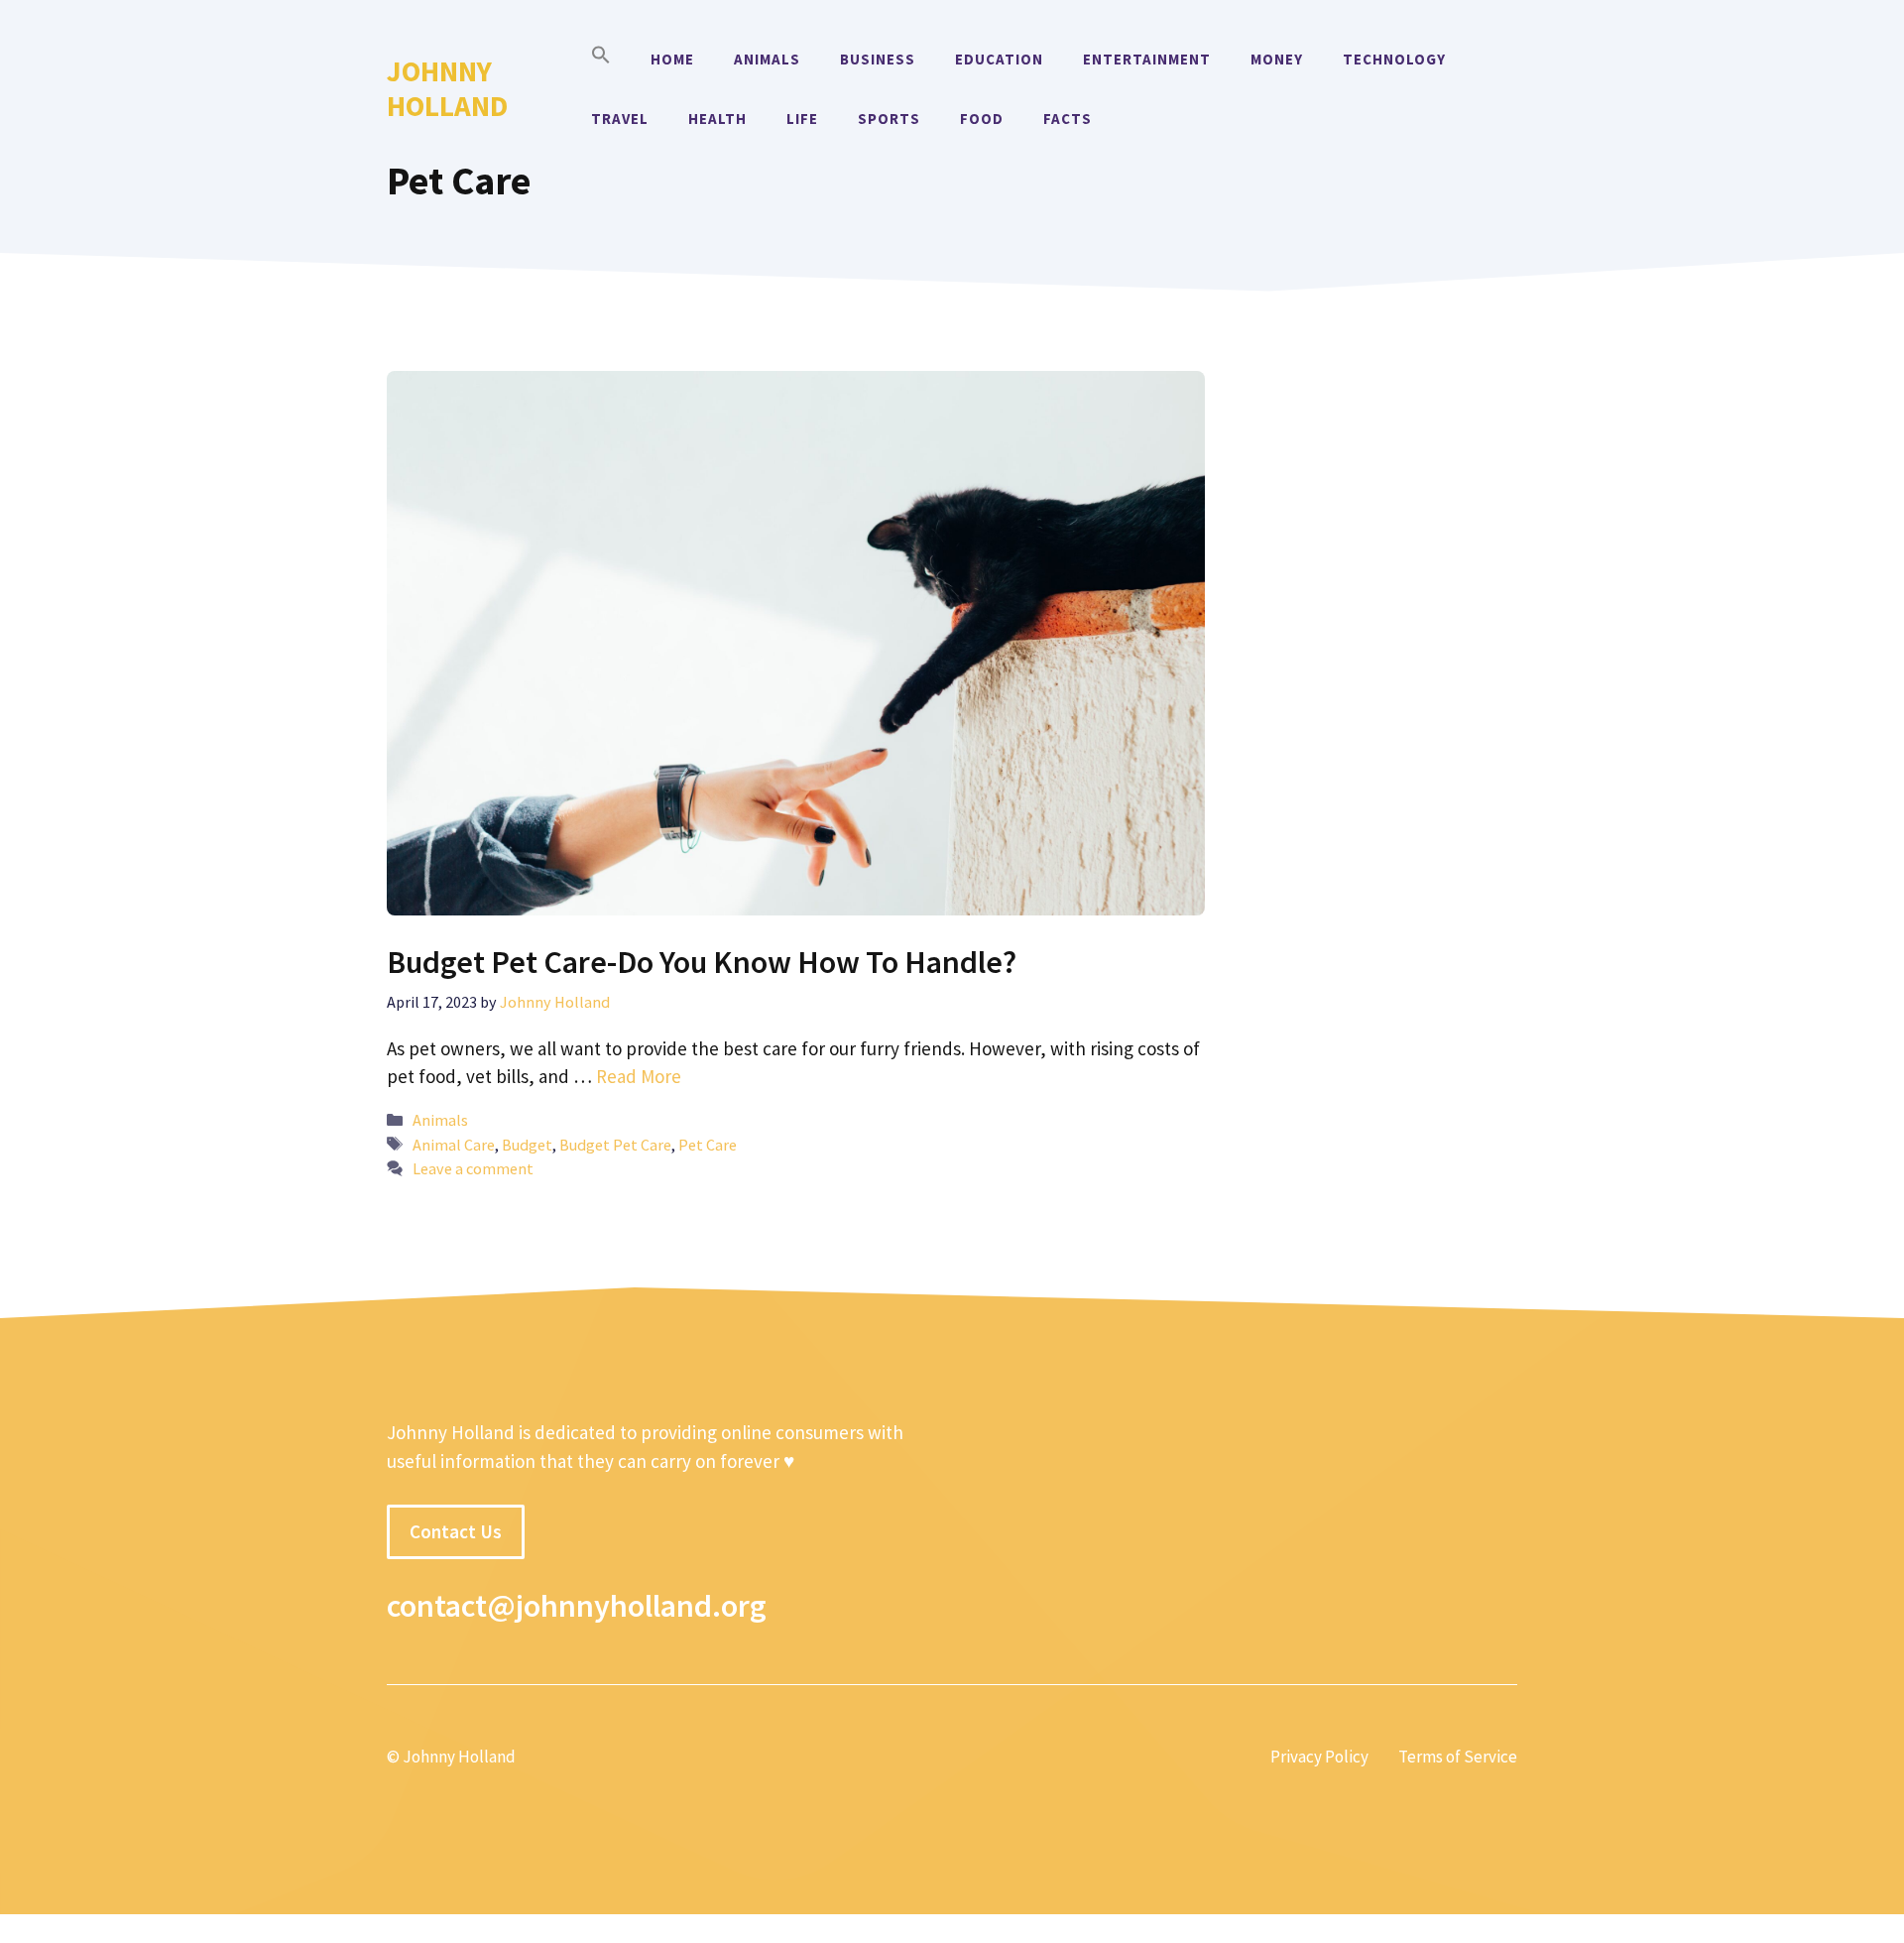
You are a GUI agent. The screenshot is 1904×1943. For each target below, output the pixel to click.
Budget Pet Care (615, 1145)
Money (1277, 59)
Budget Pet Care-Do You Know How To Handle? (702, 962)
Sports (889, 119)
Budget (527, 1145)
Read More (639, 1076)
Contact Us (456, 1531)
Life (802, 119)
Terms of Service (1458, 1757)
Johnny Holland (447, 88)
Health (717, 119)
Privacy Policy (1319, 1757)
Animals (767, 59)
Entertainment (1147, 59)
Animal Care (454, 1145)
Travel (620, 119)
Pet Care (708, 1145)
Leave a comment (473, 1168)
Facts (1068, 119)
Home (672, 59)
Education (999, 59)
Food (982, 119)
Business (878, 59)
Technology (1394, 59)
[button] (601, 60)
